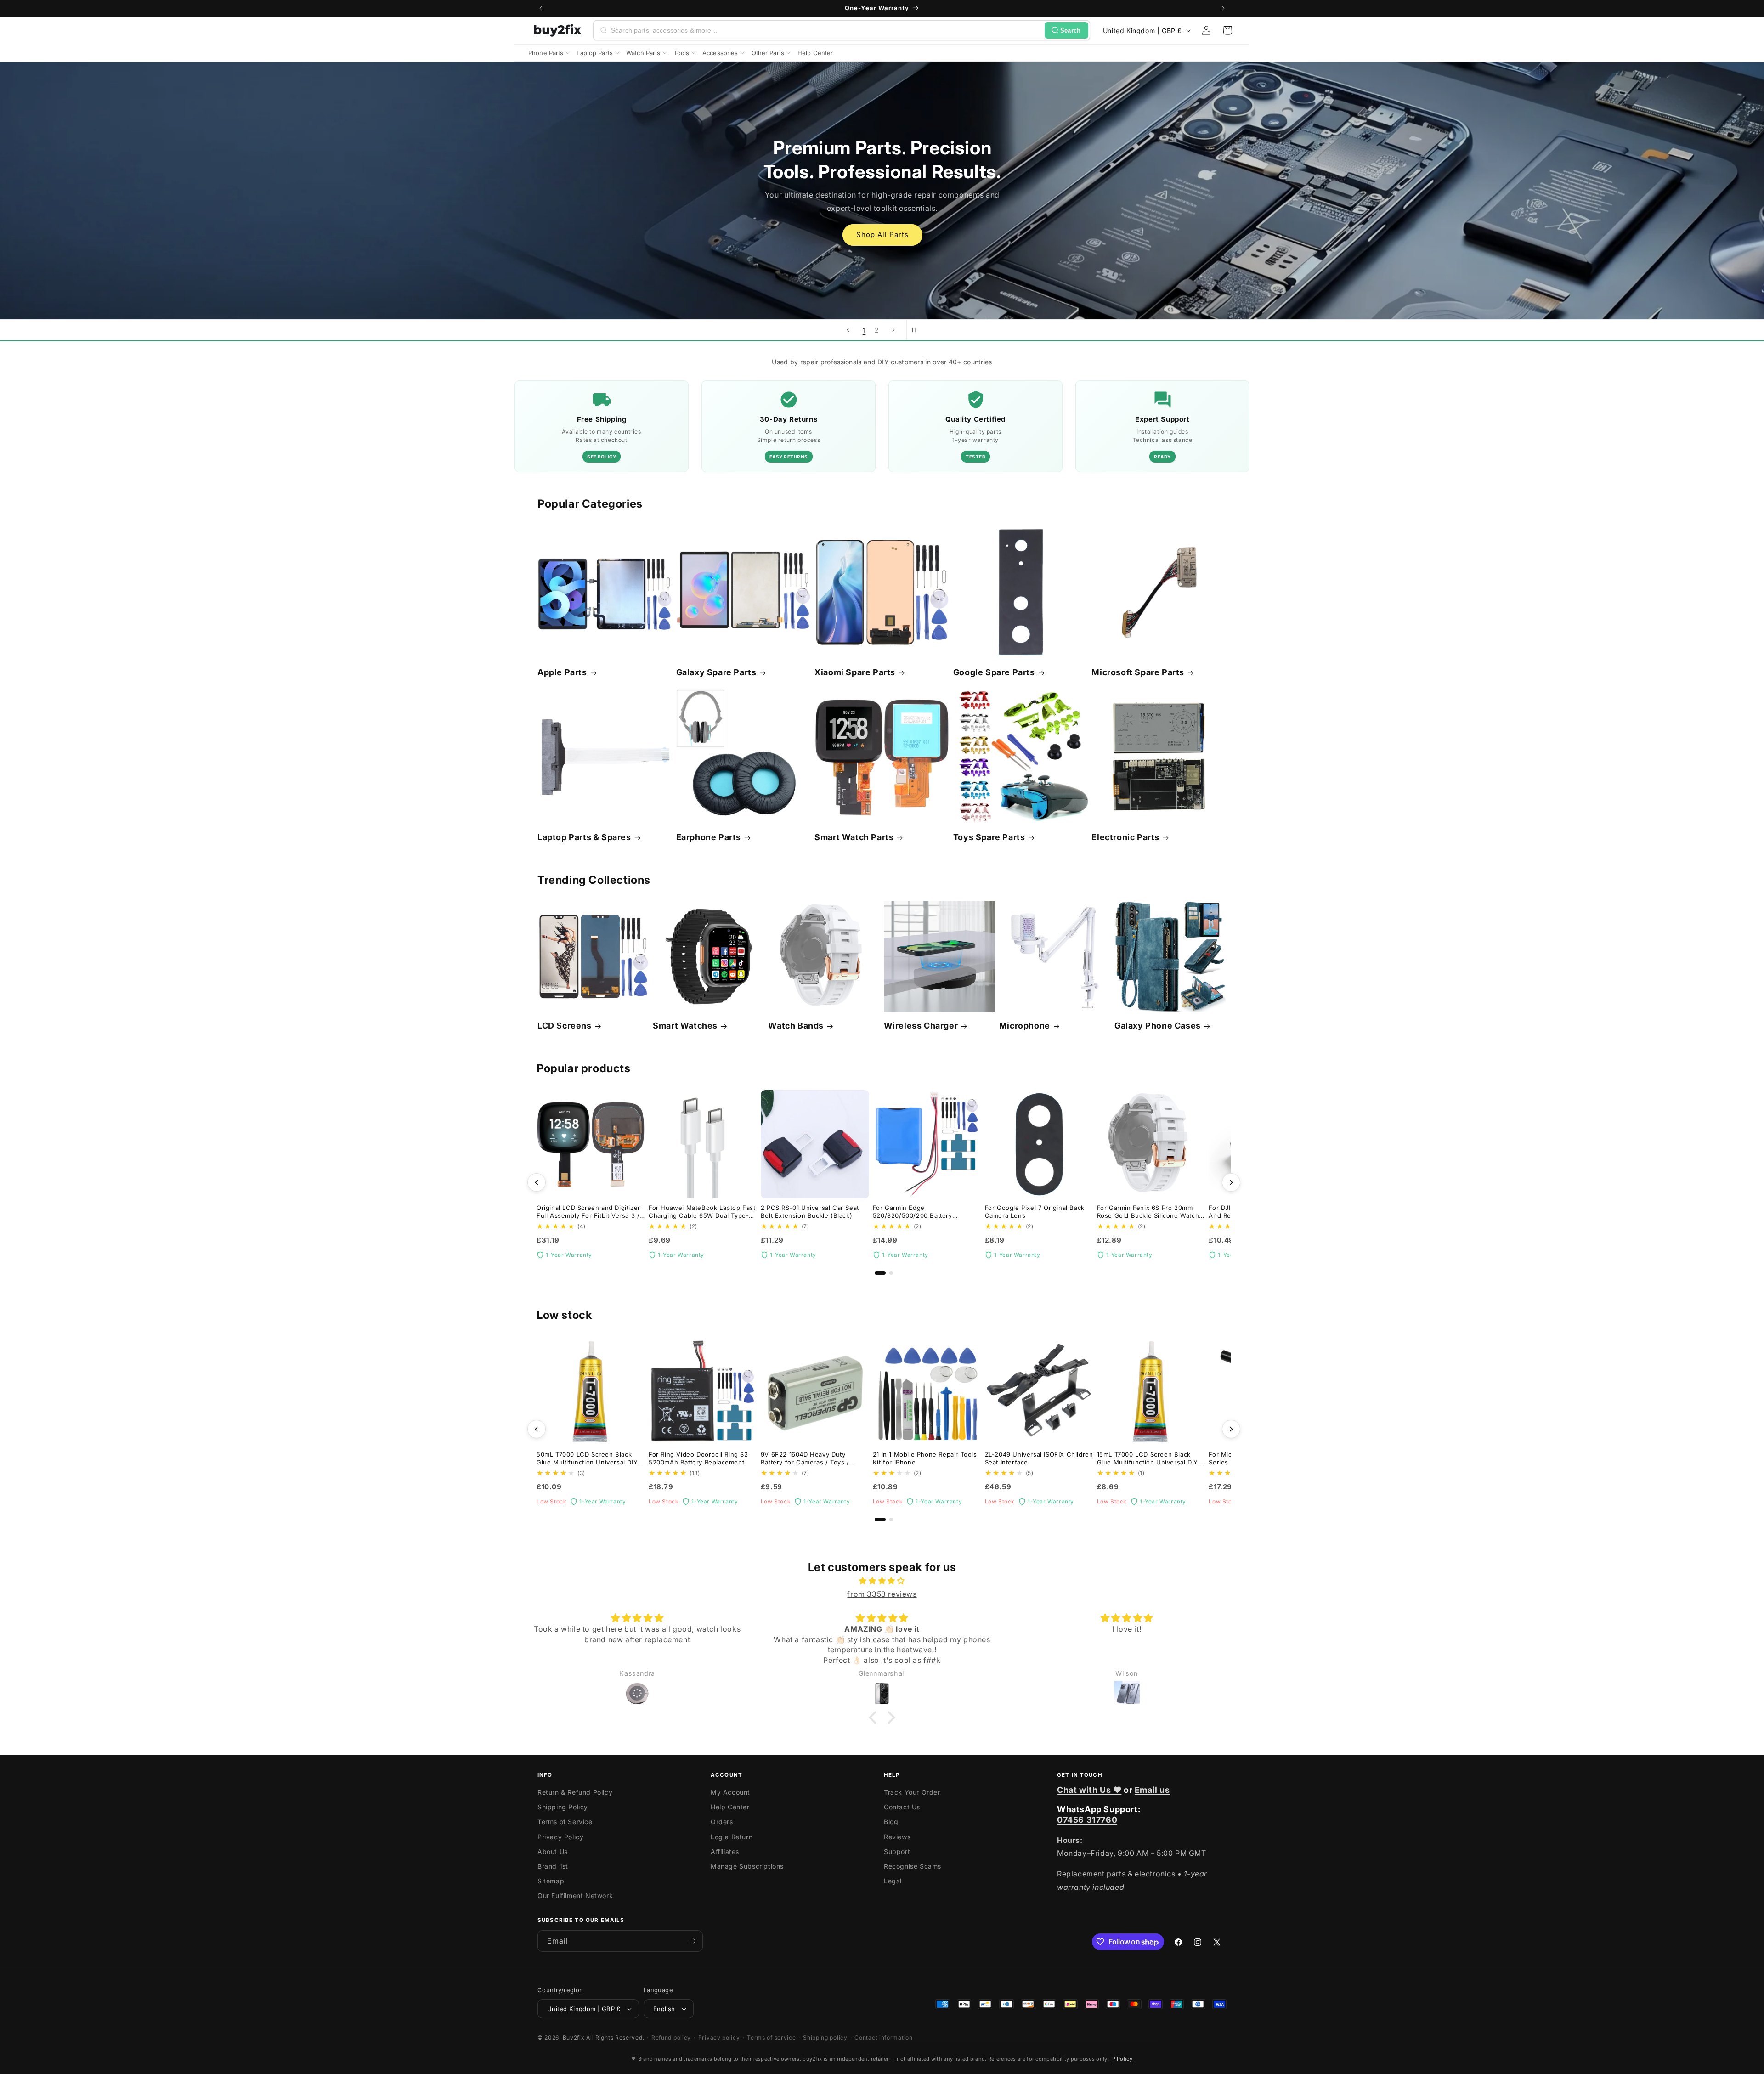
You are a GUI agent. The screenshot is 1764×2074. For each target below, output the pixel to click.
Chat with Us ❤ (1089, 1790)
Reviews (897, 1837)
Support (897, 1851)
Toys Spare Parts (989, 837)
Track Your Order (912, 1792)
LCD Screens (565, 1026)
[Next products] (1231, 1182)
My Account (730, 1792)
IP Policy (1121, 2059)
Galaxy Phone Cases (1158, 1026)
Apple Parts (562, 672)
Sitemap (551, 1881)
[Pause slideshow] (916, 330)
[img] (882, 1581)
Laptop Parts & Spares (584, 837)
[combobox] (826, 30)
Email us (1152, 1790)
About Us (553, 1851)
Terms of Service (565, 1822)
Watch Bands (796, 1026)
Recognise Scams (913, 1866)
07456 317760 (1087, 1820)
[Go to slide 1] (880, 1273)
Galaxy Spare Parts (716, 672)
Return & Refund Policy (575, 1792)
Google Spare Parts (994, 672)
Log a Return (732, 1837)
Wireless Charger (921, 1026)
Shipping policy (825, 2037)
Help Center (730, 1807)
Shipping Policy (563, 1807)
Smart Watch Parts (854, 837)
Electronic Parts (1125, 837)
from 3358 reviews (882, 1594)
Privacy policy (719, 2037)
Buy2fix (574, 2037)
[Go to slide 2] (891, 1273)
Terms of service (771, 2037)
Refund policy (671, 2037)
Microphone (1025, 1026)
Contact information (883, 2037)
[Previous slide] (848, 330)
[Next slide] (893, 330)
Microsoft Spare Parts (1138, 672)
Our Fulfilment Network (575, 1896)
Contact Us (902, 1807)
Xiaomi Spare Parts (855, 672)
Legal (893, 1881)
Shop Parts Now (882, 223)
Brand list (553, 1866)
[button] (1227, 30)
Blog (891, 1822)
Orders (722, 1822)
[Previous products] (537, 1182)
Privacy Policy (560, 1837)
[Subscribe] (692, 1941)
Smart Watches (685, 1026)
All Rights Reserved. (615, 2037)
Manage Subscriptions (747, 1866)
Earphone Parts (709, 837)
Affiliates (725, 1851)
